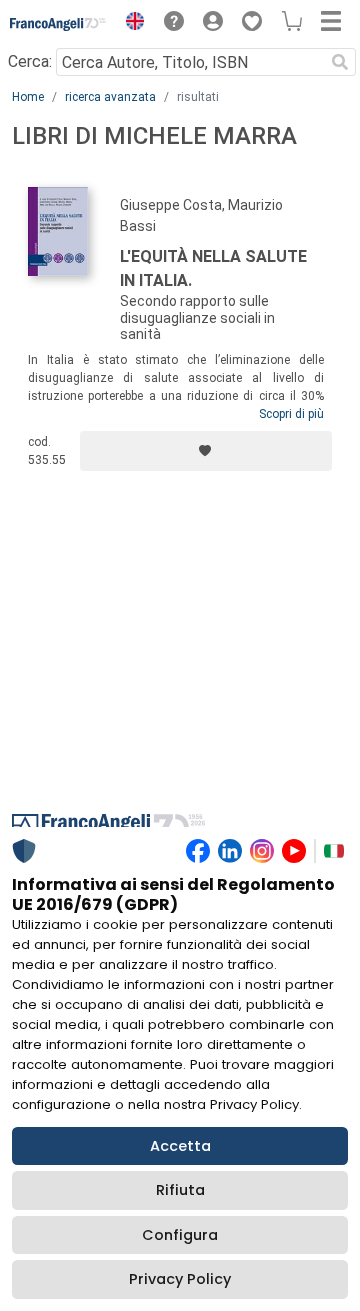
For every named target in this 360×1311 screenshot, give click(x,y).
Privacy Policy (180, 1279)
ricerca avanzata (110, 97)
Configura (180, 1235)
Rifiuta (180, 1190)
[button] (130, 24)
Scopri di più (291, 414)
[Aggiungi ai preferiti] (206, 451)
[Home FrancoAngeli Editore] (58, 24)
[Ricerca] (340, 62)
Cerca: (30, 61)
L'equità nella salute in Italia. (213, 268)
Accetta (180, 1146)
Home (28, 97)
